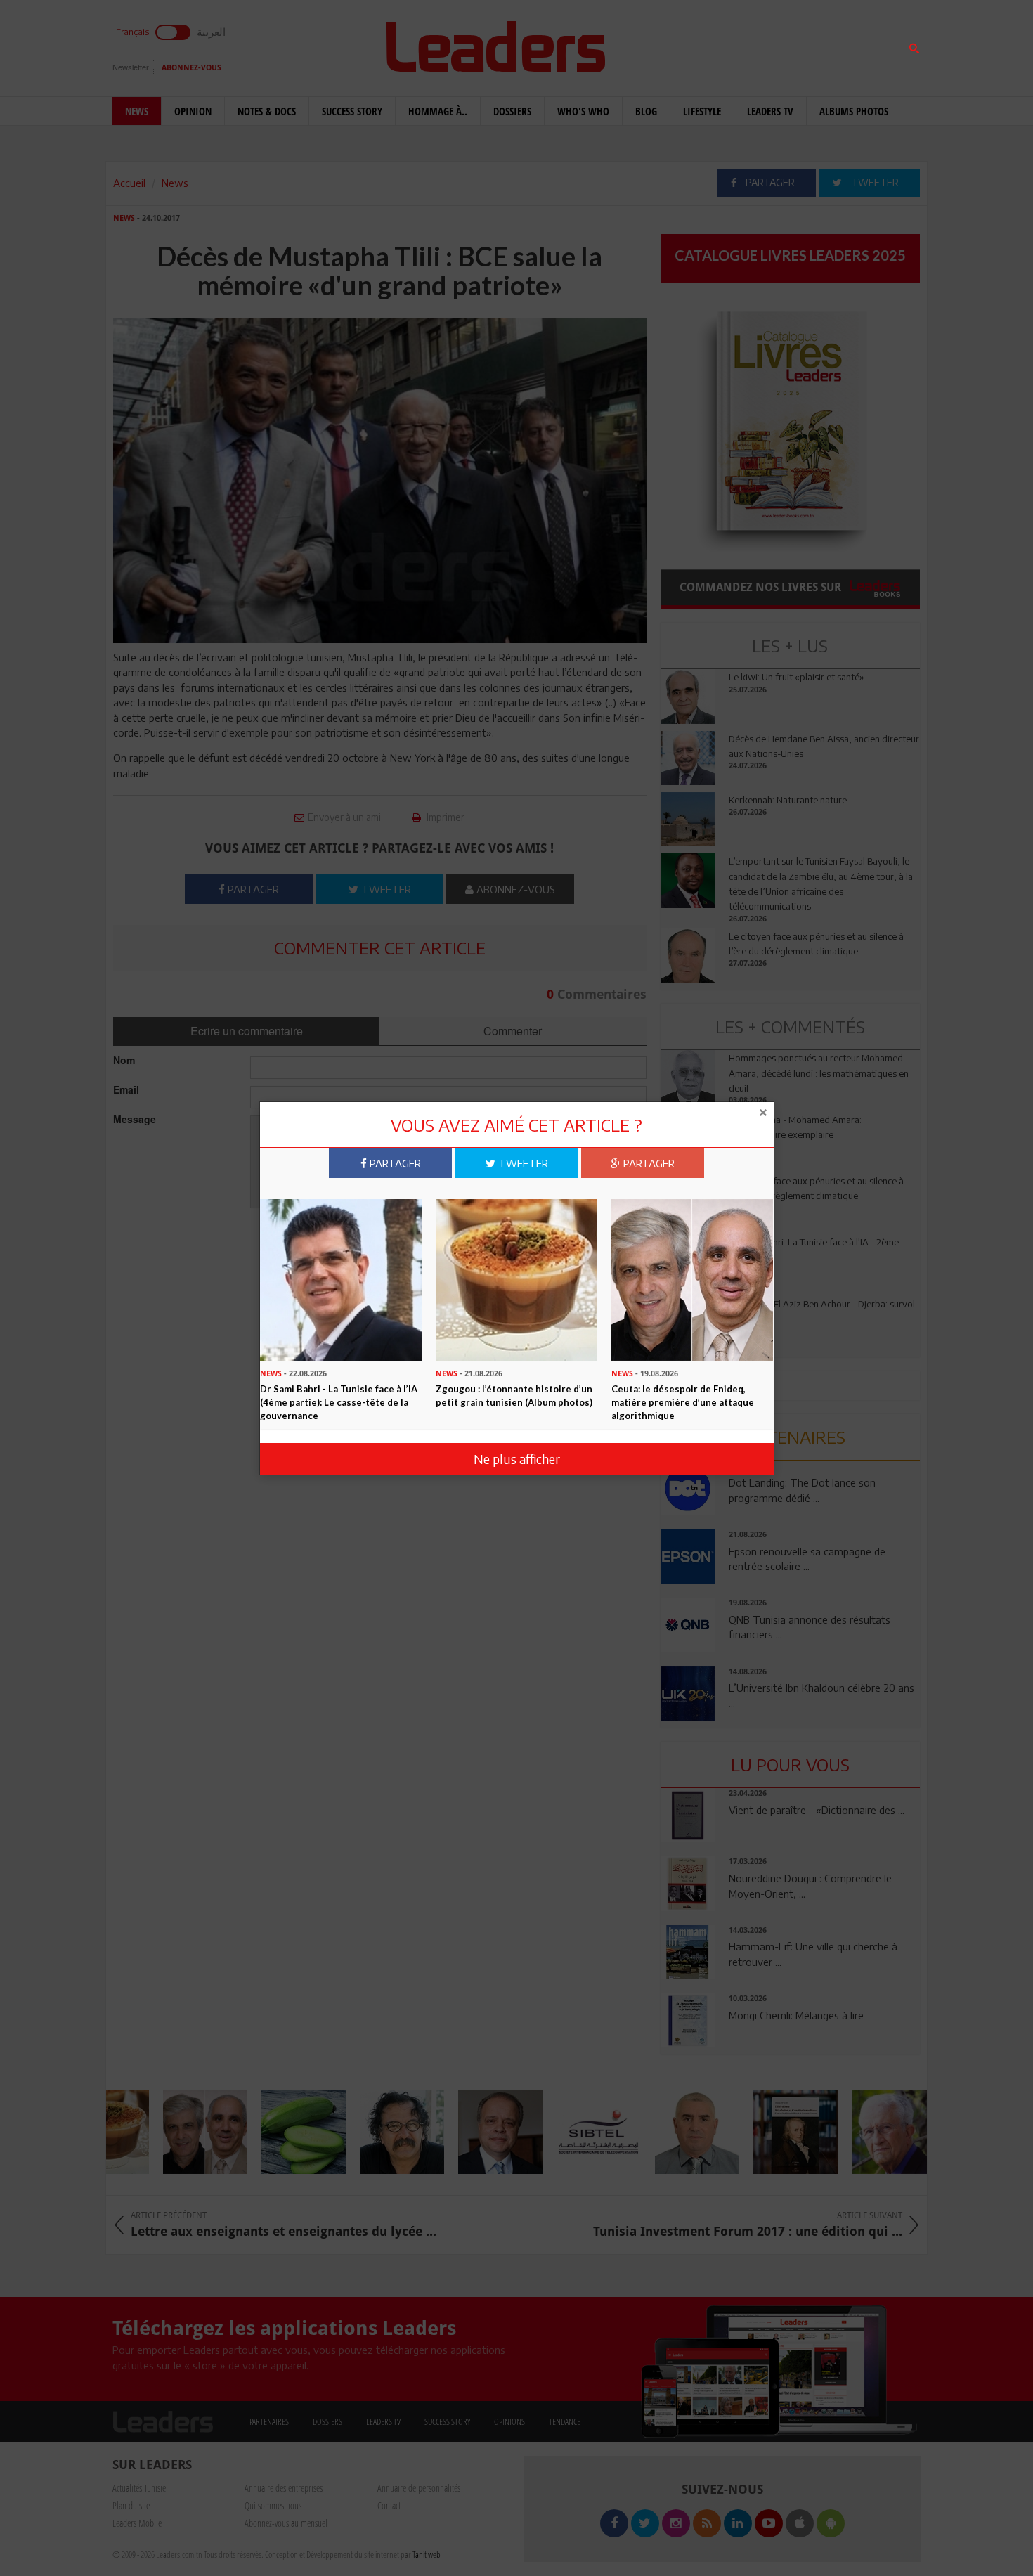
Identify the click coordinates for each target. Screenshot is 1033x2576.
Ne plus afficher (517, 1459)
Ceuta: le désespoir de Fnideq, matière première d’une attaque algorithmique (683, 1402)
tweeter (522, 1163)
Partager (394, 1163)
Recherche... (694, 45)
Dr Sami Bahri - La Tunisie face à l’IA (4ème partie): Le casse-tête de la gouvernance (339, 1402)
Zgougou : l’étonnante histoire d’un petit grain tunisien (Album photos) (514, 1396)
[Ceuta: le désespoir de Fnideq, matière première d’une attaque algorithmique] (692, 1279)
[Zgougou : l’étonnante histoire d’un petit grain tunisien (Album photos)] (516, 1279)
